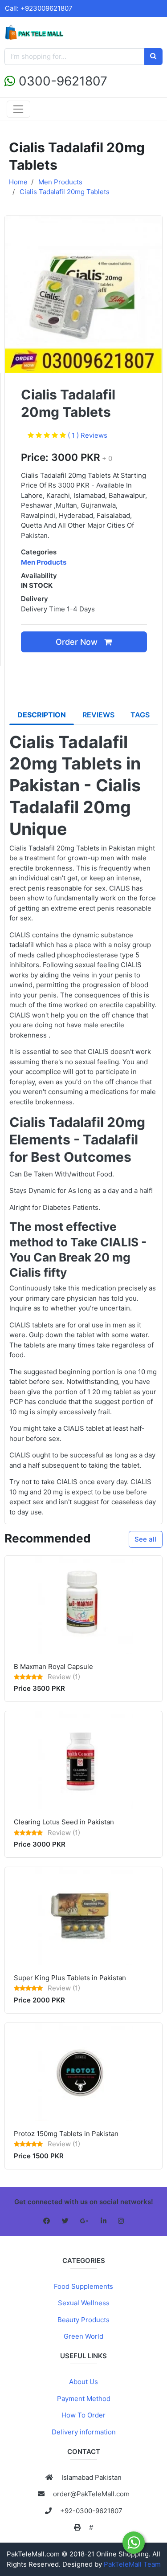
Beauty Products (83, 2320)
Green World (83, 2336)
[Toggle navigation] (18, 109)
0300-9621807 (61, 81)
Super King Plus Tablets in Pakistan (70, 1978)
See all (145, 1539)
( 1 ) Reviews (88, 435)
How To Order (83, 2415)
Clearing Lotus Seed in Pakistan (64, 1822)
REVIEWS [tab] (98, 715)
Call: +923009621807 (39, 8)
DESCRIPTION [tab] (42, 715)
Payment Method (84, 2399)
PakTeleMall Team (132, 2564)
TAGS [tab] (140, 715)
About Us (83, 2382)
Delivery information (84, 2432)
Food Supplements (83, 2286)
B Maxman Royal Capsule (53, 1666)
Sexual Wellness (84, 2303)
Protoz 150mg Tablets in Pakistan (66, 2134)
